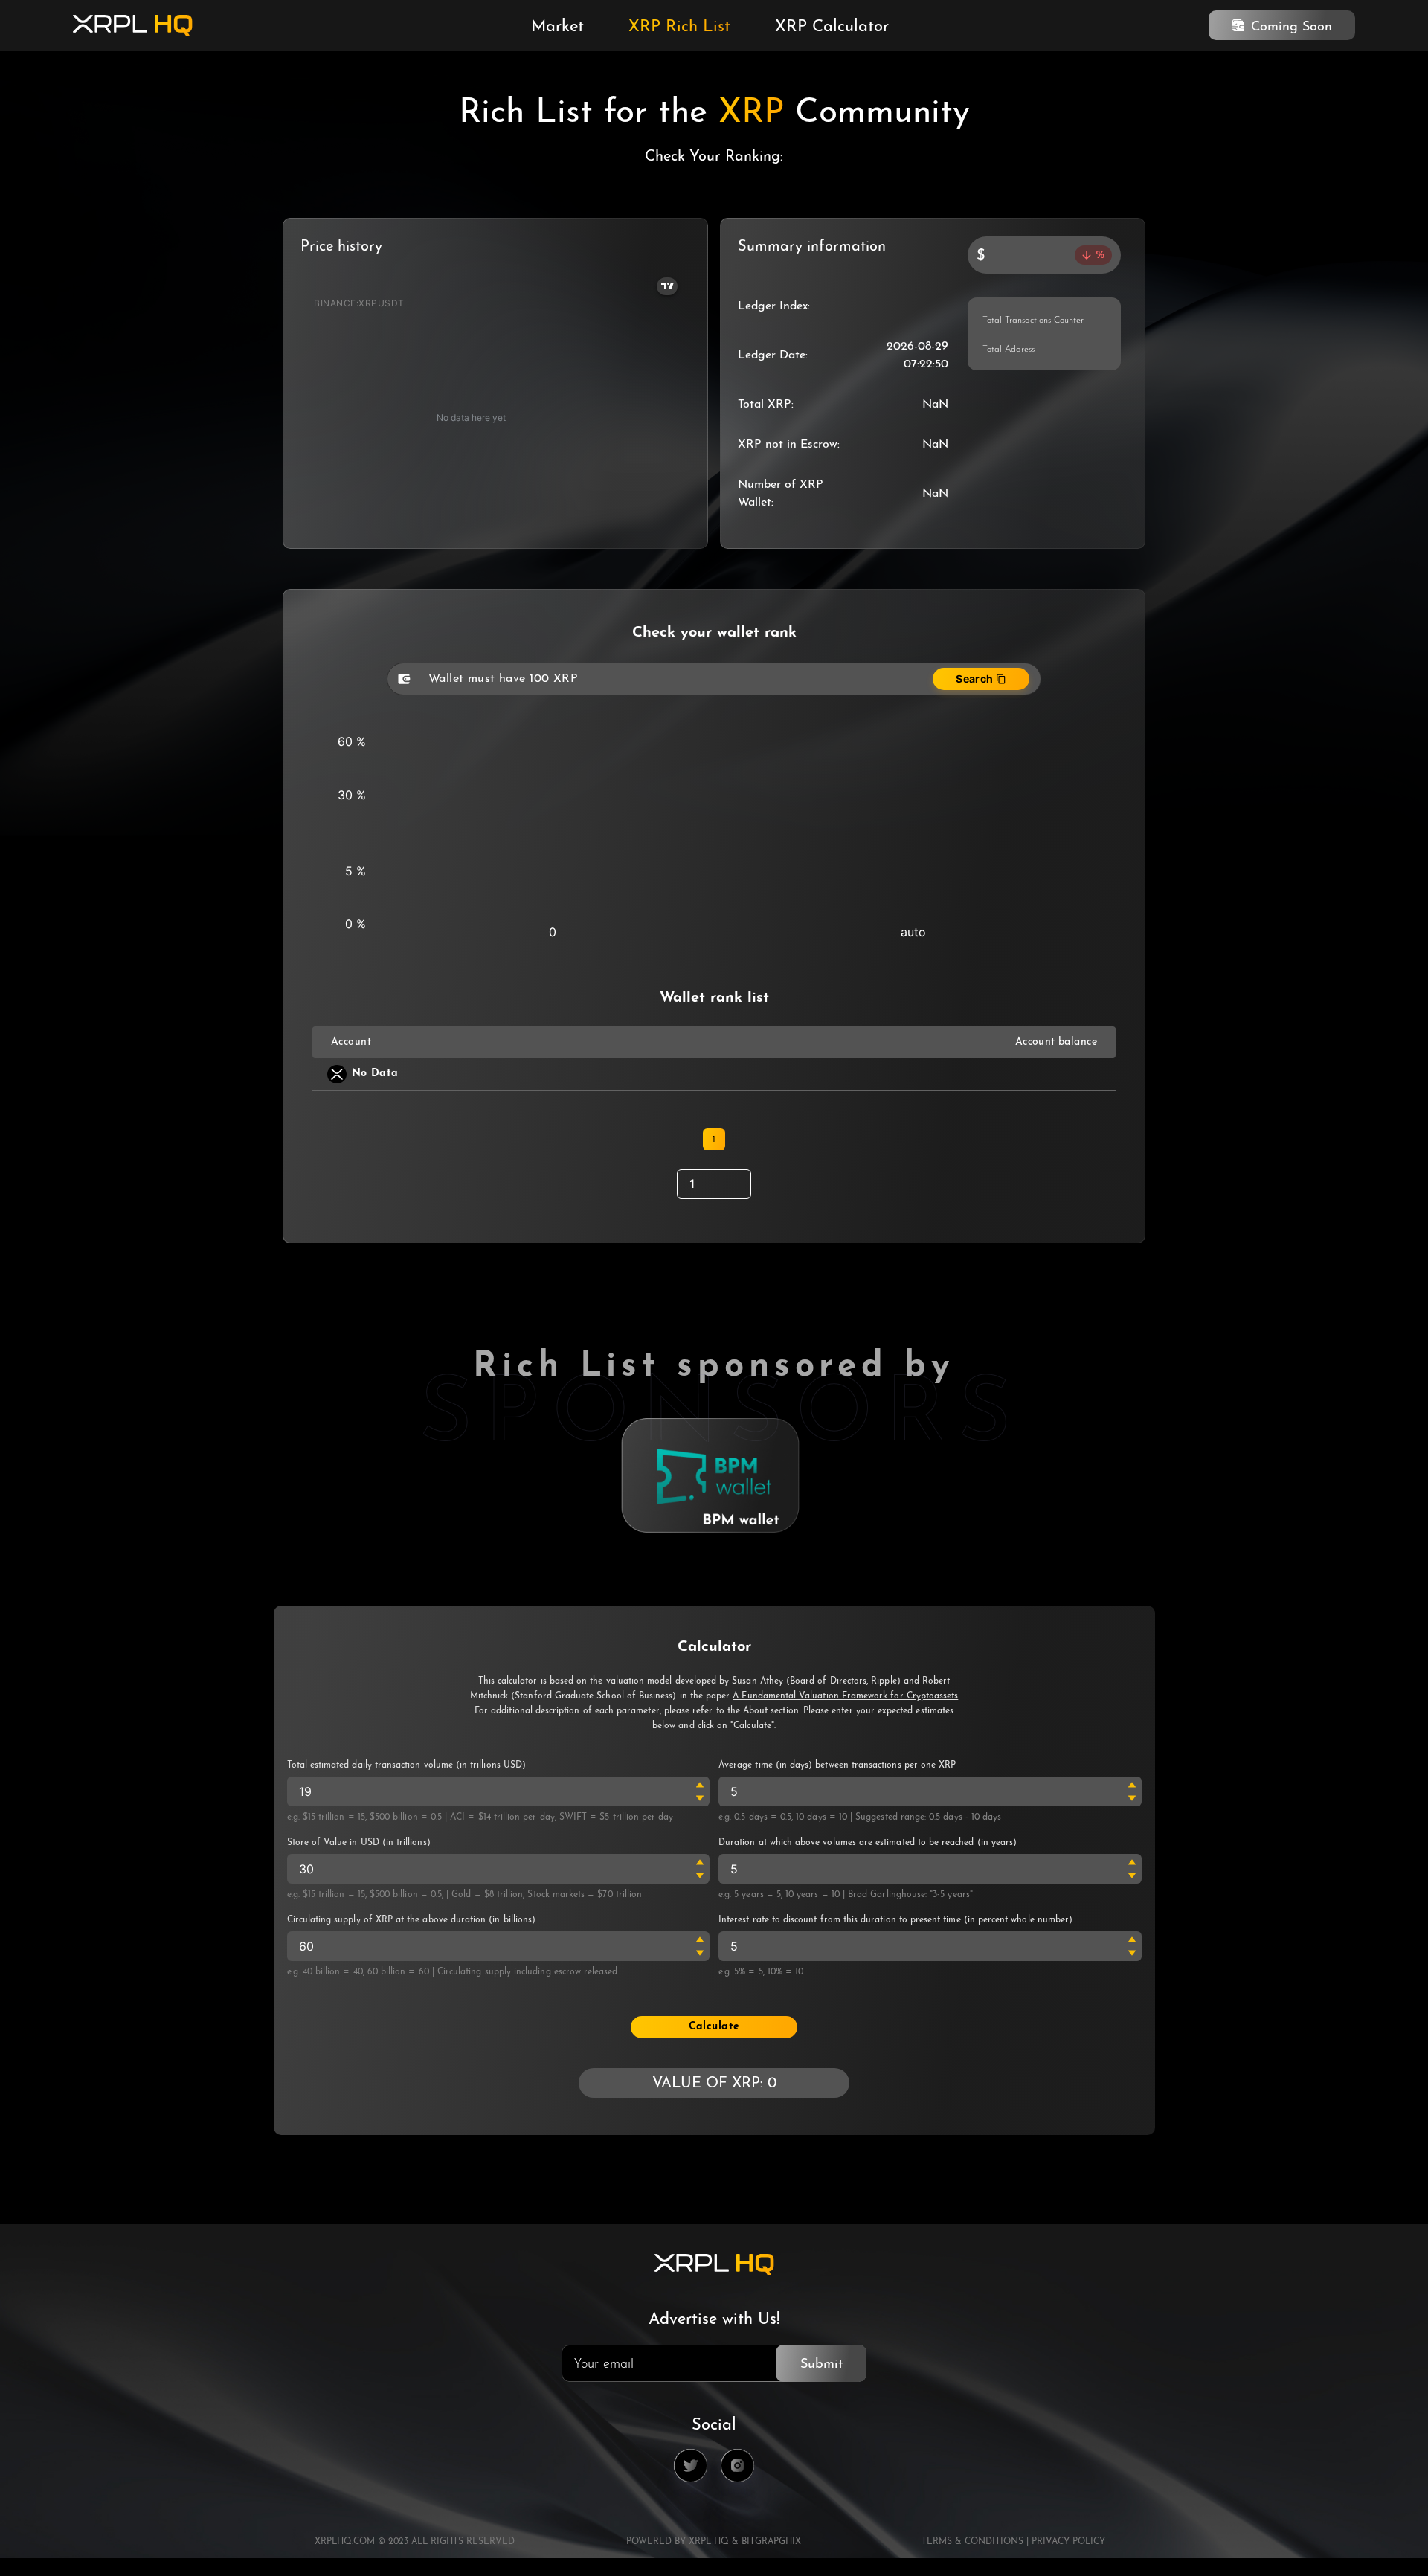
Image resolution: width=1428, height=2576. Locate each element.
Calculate (714, 2027)
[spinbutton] (499, 1791)
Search (975, 679)
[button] (700, 1785)
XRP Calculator (832, 28)
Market (557, 28)
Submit (821, 2365)
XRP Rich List (679, 28)
